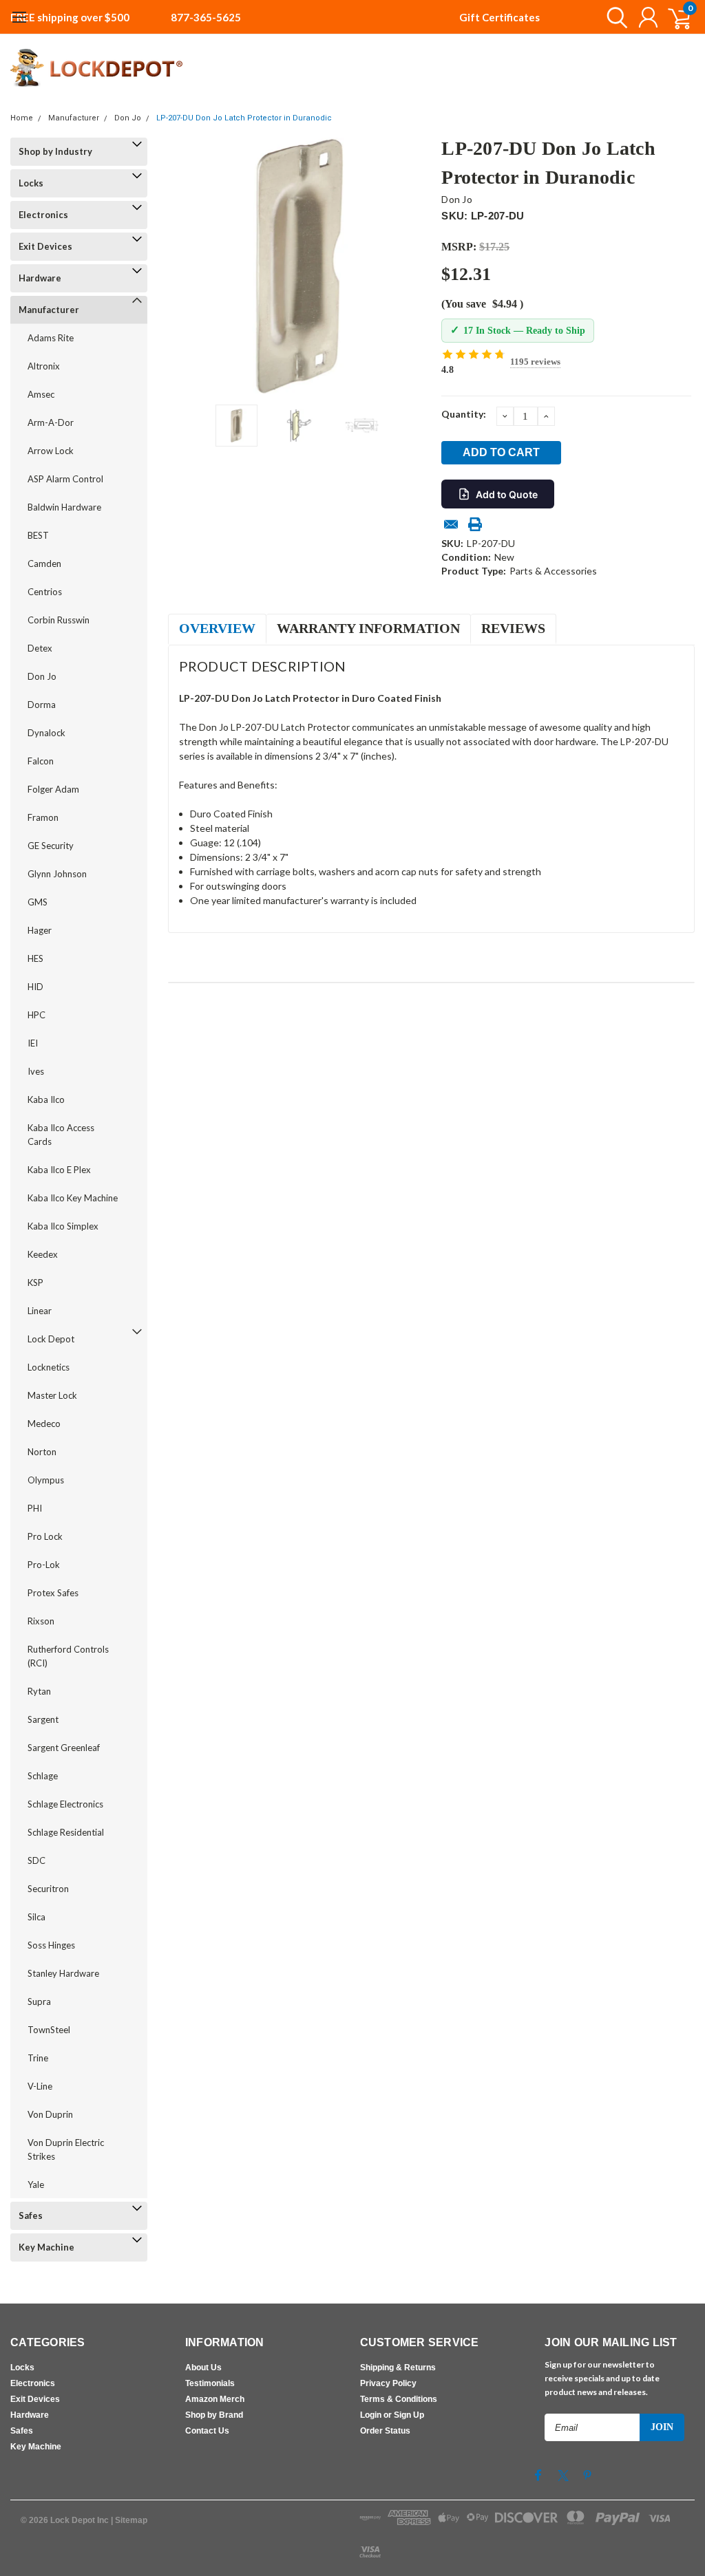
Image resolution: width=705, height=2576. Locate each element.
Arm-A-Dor (51, 422)
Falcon (41, 761)
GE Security (51, 846)
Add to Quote (507, 494)
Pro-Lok (44, 1565)
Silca (36, 1917)
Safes (31, 2215)
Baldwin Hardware (64, 507)
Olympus (46, 1480)
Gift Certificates (499, 17)
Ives (36, 1071)
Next (414, 266)
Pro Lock (45, 1536)
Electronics (43, 215)
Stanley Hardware (63, 1973)
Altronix (44, 366)
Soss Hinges (51, 1945)
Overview (217, 628)
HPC (36, 1015)
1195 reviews (535, 362)
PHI (35, 1508)
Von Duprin (50, 2114)
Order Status (385, 2431)
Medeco (44, 1424)
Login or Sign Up (392, 2415)
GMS (38, 902)
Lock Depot (51, 1339)
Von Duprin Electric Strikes (66, 2149)
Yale (36, 2185)
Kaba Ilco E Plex (59, 1170)
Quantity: (464, 414)
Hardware (40, 278)
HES (35, 958)
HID (35, 987)
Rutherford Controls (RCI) (68, 1656)
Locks (31, 183)
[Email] (451, 524)
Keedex (43, 1254)
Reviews (513, 628)
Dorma (42, 705)
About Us (203, 2368)
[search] (614, 17)
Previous (185, 266)
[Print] (475, 524)
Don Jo (128, 118)
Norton (42, 1452)
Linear (40, 1311)
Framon (43, 817)
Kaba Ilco (46, 1099)
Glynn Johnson (57, 874)
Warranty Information (368, 628)
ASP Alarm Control (65, 479)
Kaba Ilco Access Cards (61, 1135)
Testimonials (210, 2383)
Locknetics (49, 1367)
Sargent (43, 1719)
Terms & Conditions (399, 2399)
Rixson (41, 1621)
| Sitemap (129, 2520)
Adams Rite (51, 338)
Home (22, 118)
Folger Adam (53, 789)
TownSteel (49, 2030)
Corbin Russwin (59, 620)
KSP (35, 1282)
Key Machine (46, 2247)
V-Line (40, 2086)
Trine (38, 2058)
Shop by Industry (55, 151)
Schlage (43, 1776)
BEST (38, 535)
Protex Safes (53, 1593)
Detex (40, 648)
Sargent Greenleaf (64, 1748)
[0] (674, 17)
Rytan (39, 1691)
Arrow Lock (51, 451)
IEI (33, 1043)
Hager (40, 930)
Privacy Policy (388, 2383)
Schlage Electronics (65, 1804)
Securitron (48, 1889)
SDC (36, 1860)
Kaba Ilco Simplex (63, 1226)
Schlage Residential (66, 1832)
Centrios (45, 592)
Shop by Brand (214, 2415)
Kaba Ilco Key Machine (73, 1198)
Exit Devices (45, 246)
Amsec (41, 394)
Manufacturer (74, 118)
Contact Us (207, 2431)
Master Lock (52, 1395)
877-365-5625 (206, 17)
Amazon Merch (215, 2399)
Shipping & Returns (398, 2368)
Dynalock (46, 733)
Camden (44, 563)
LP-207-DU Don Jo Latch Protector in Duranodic (244, 118)
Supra (39, 2001)
